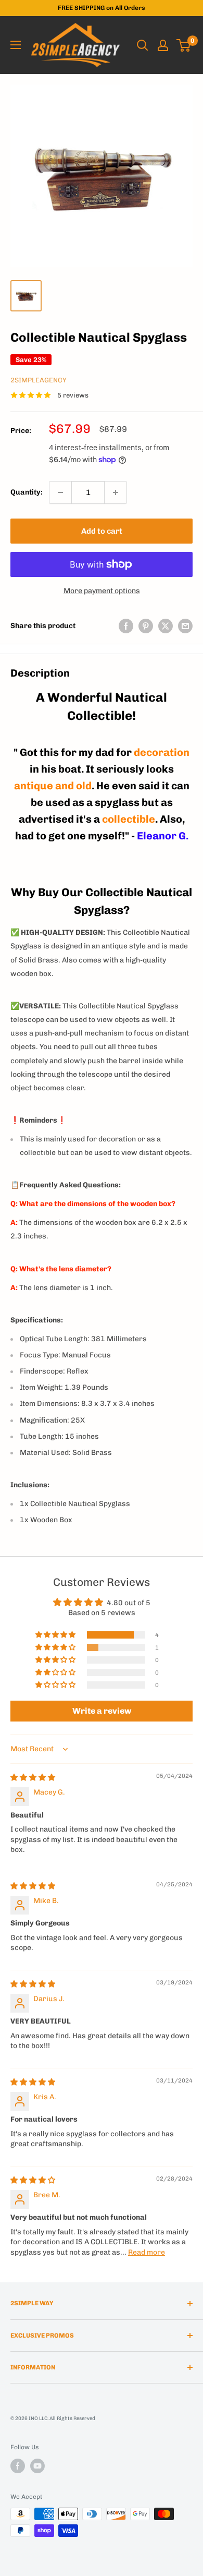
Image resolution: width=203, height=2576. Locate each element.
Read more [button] (147, 2252)
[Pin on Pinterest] (146, 626)
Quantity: (27, 492)
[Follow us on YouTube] (37, 2466)
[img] (33, 1778)
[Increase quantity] (116, 492)
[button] (56, 1635)
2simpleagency (39, 380)
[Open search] (143, 45)
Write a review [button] (102, 1711)
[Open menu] (16, 45)
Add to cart (102, 531)
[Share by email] (185, 626)
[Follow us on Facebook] (18, 2466)
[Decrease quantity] (60, 492)
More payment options (102, 591)
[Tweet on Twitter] (166, 626)
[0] (184, 45)
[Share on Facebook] (126, 626)
